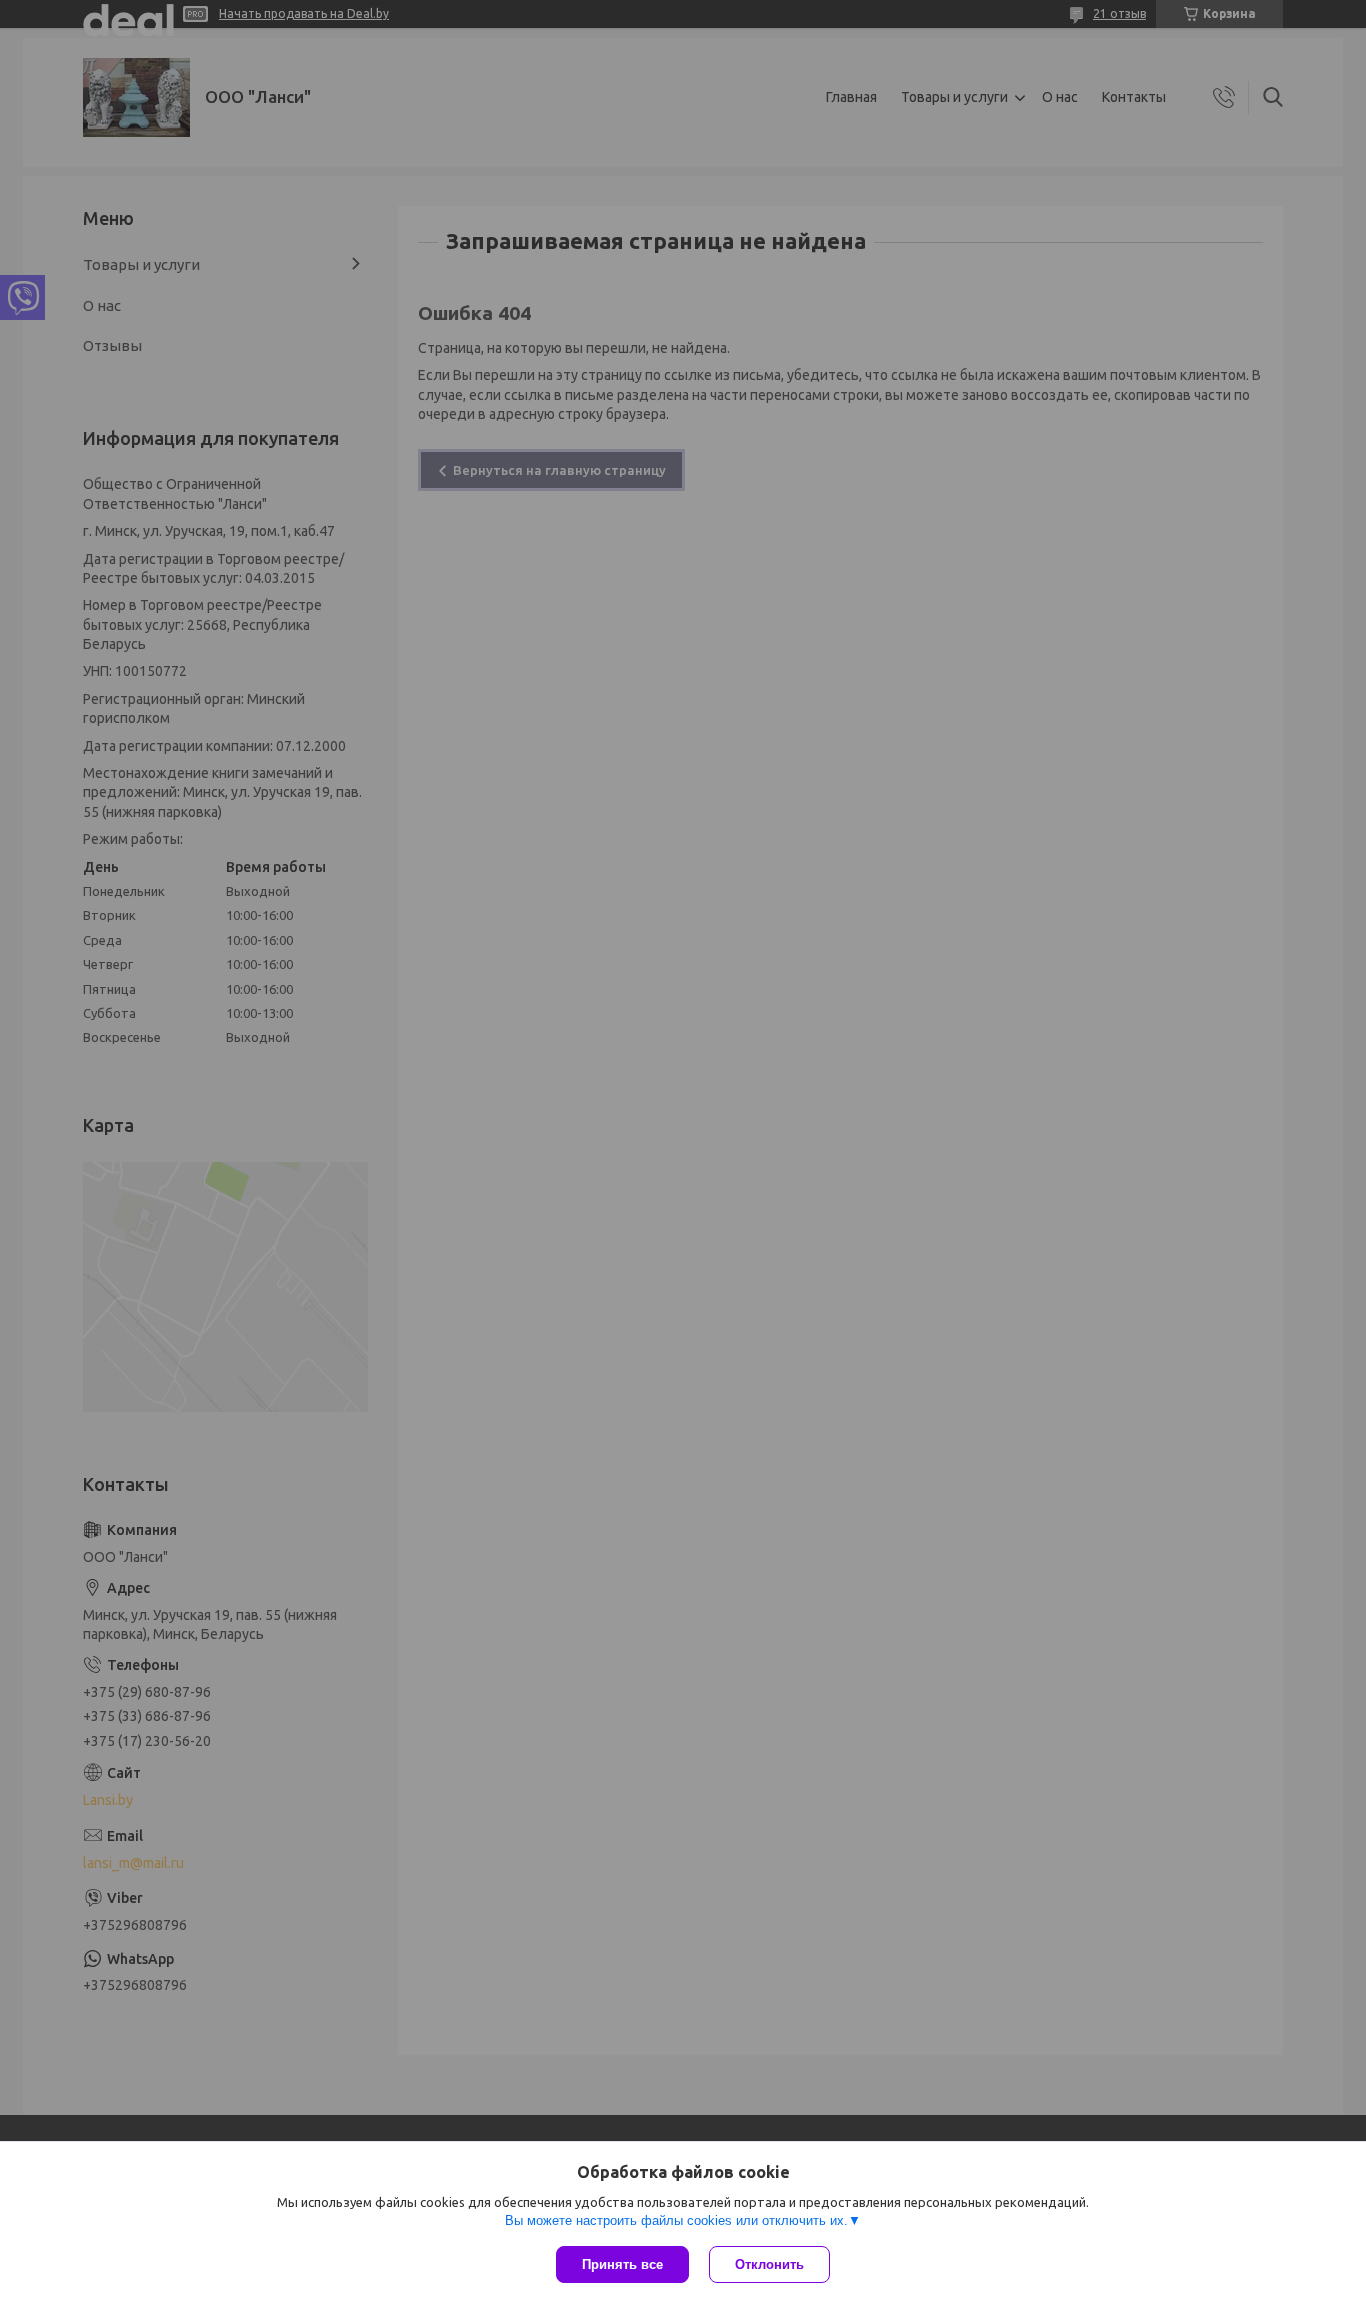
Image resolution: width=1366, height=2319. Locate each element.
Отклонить (769, 2264)
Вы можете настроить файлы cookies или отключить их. (676, 2220)
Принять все (622, 2264)
